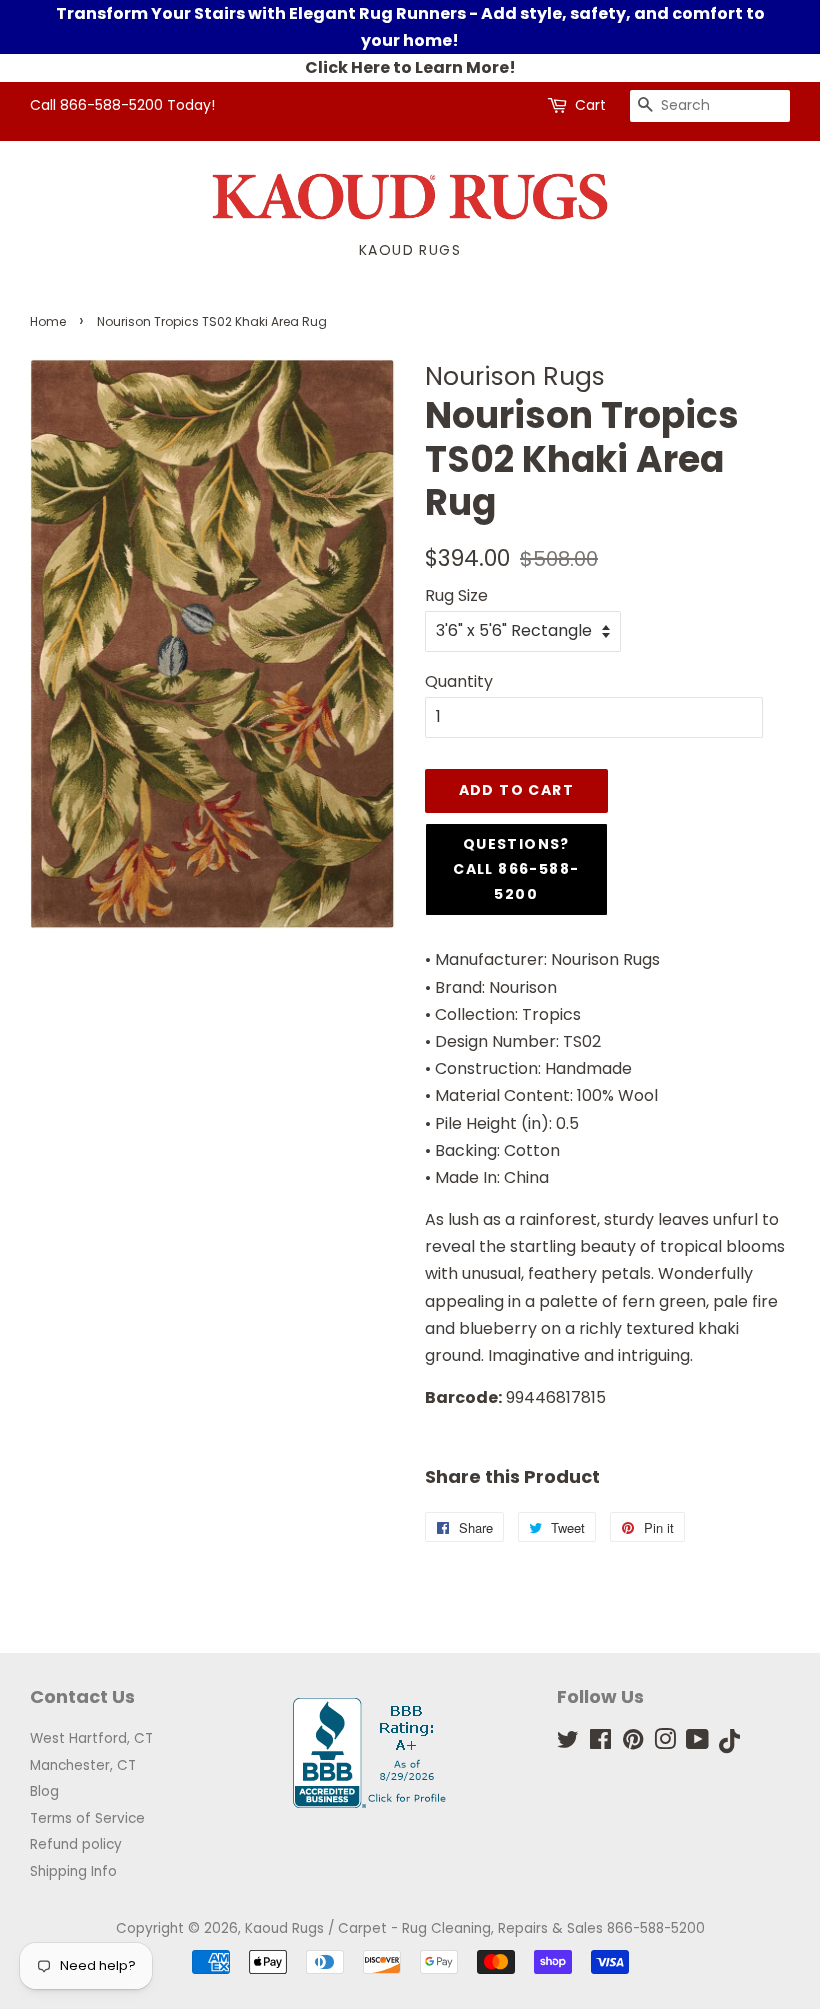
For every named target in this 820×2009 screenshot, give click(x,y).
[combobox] (710, 106)
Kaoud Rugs (410, 250)
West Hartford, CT (91, 1738)
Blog (44, 1791)
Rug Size (456, 595)
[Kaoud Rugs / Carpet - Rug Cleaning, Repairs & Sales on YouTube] (697, 1743)
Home (48, 321)
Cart (590, 105)
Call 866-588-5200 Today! (122, 105)
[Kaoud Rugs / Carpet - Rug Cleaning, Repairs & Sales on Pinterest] (633, 1743)
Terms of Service (87, 1818)
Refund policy (76, 1844)
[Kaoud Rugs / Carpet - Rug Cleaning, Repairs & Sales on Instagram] (665, 1743)
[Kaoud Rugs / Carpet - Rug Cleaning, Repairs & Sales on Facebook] (600, 1743)
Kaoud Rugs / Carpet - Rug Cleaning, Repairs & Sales (424, 1928)
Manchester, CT (83, 1765)
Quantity (459, 681)
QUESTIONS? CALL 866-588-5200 (516, 869)
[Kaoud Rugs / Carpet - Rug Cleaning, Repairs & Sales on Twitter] (568, 1743)
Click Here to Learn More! (410, 67)
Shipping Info (73, 1871)
